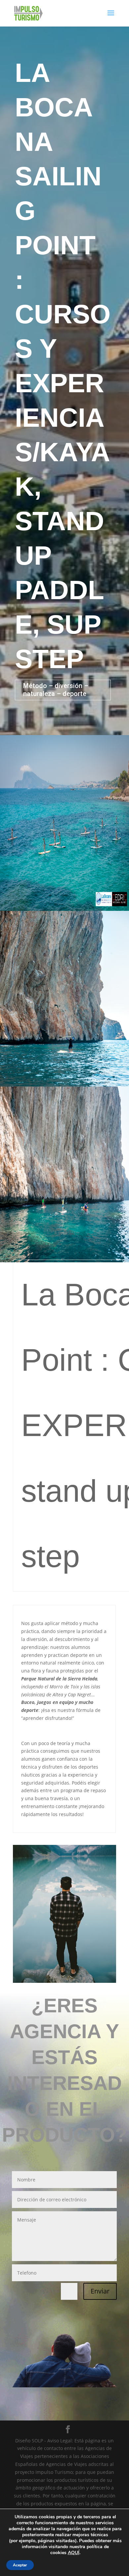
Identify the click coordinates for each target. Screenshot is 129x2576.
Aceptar (20, 2565)
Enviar (100, 2291)
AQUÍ (74, 2553)
